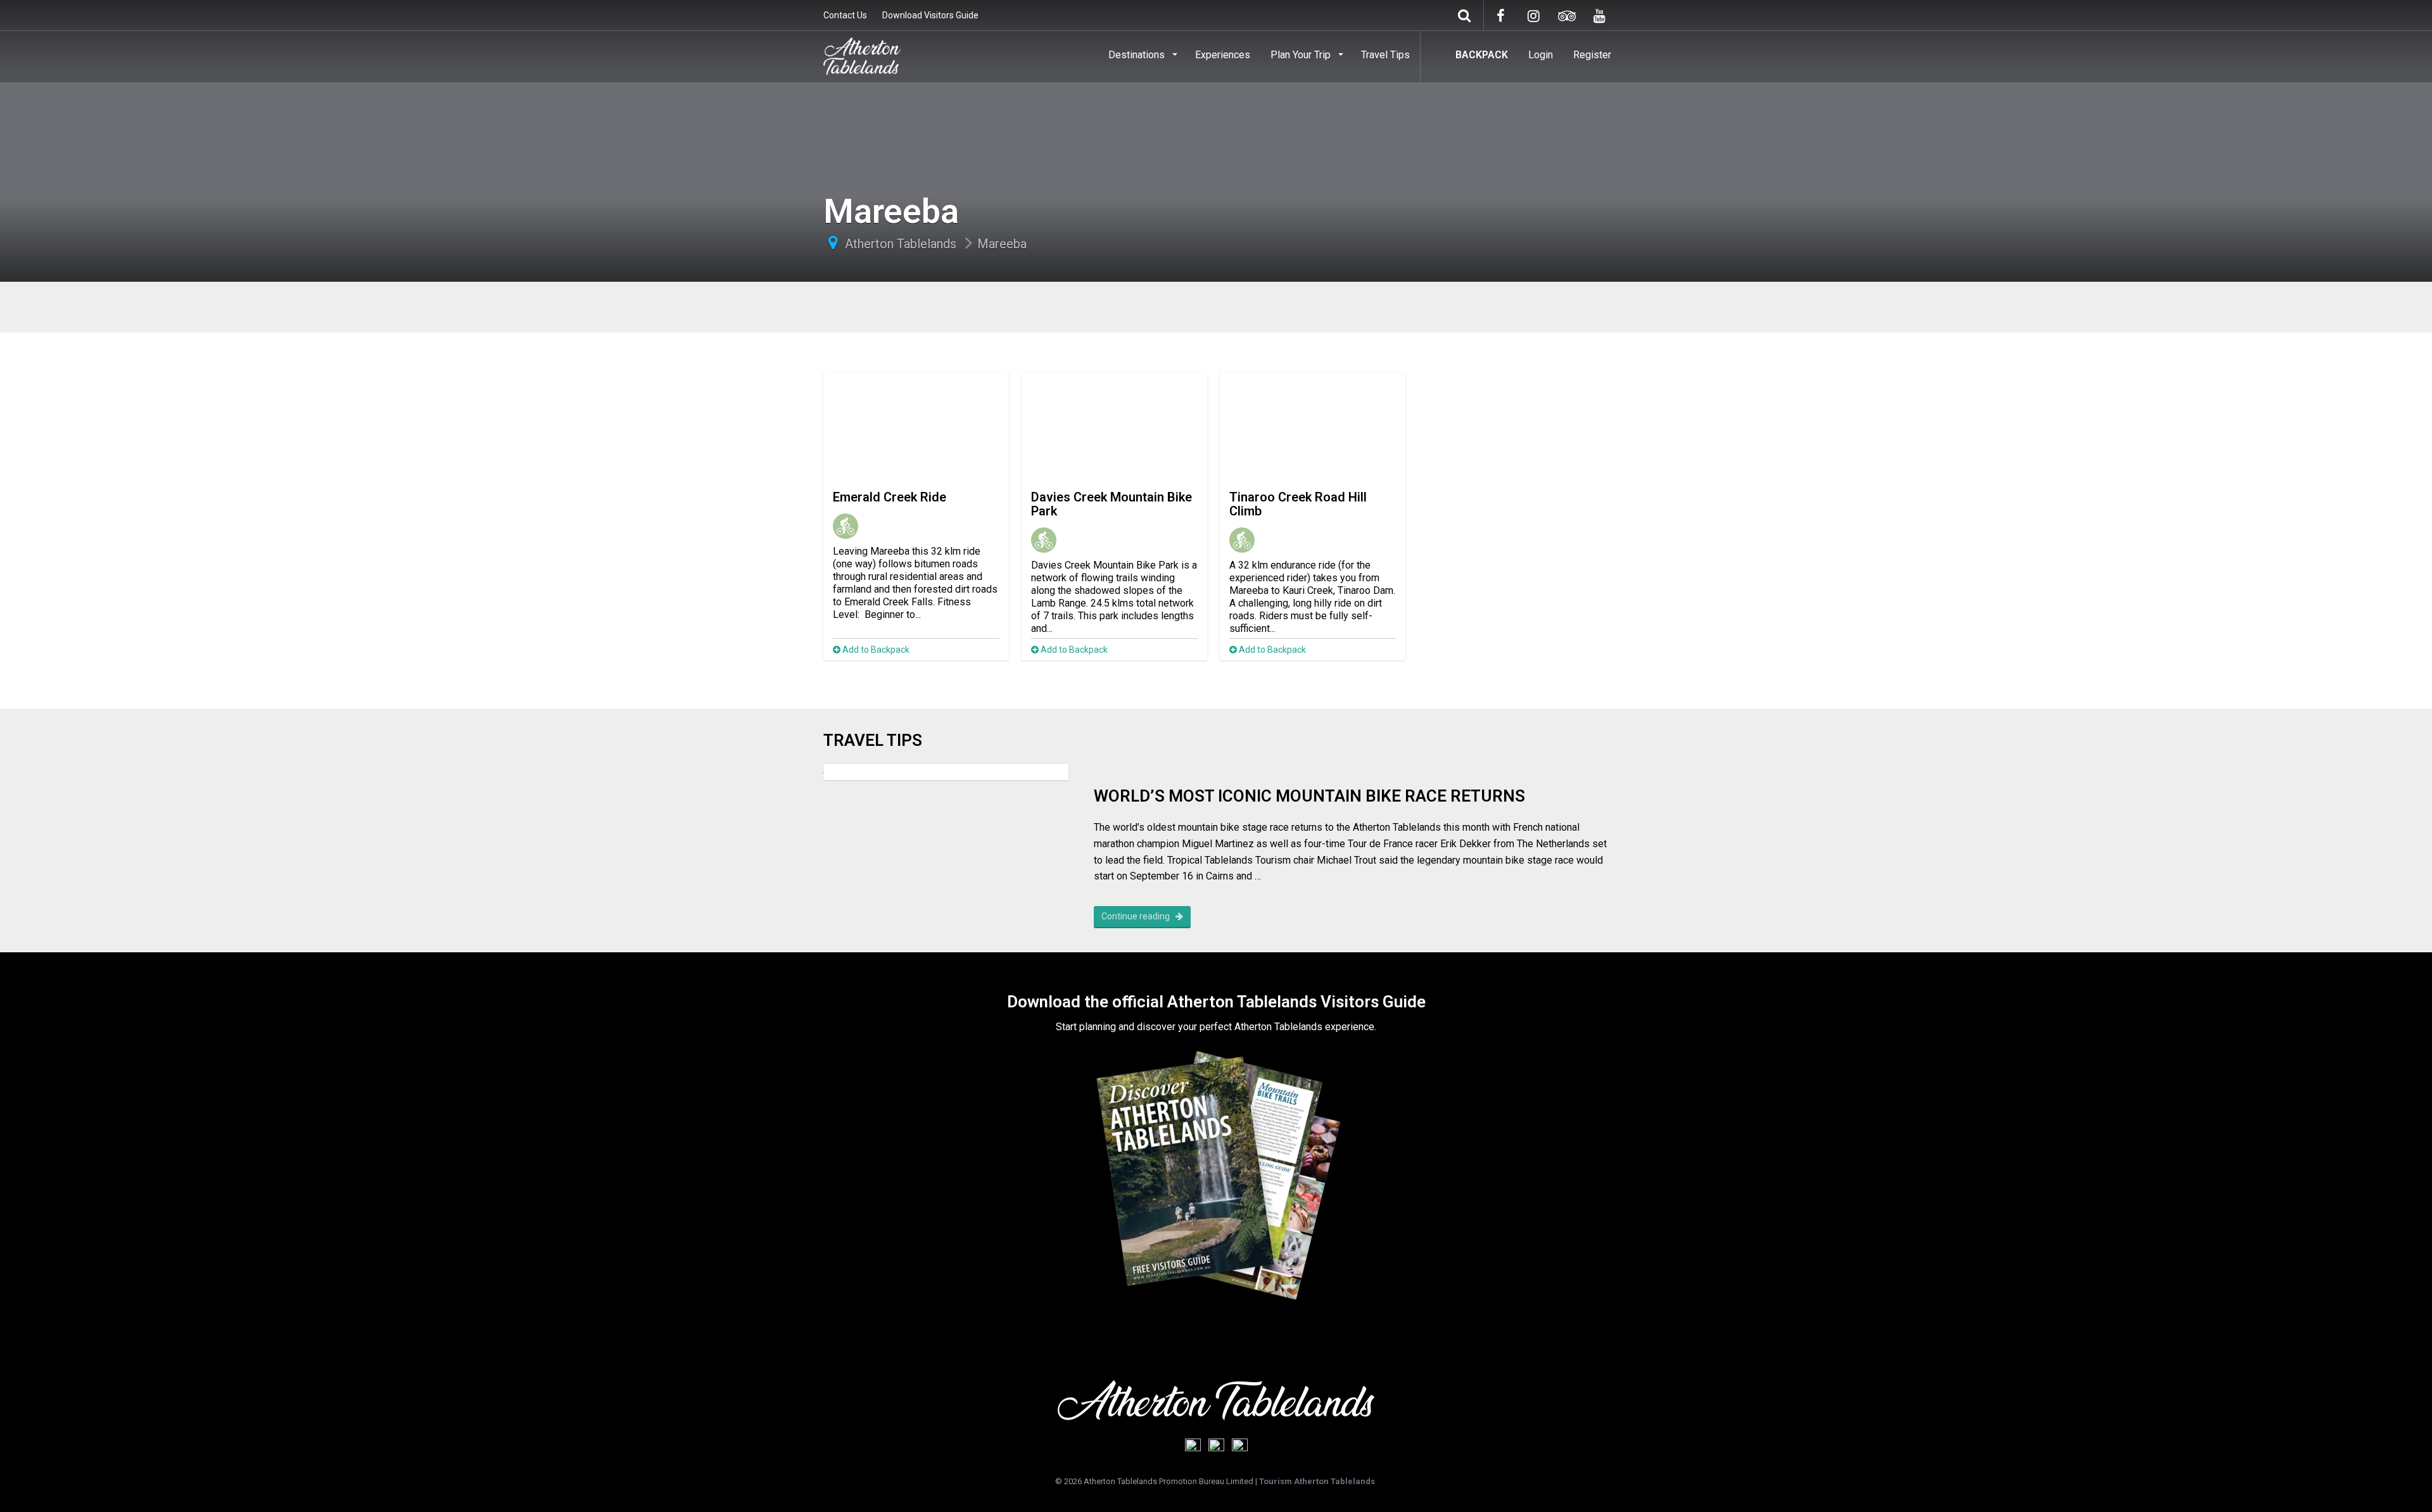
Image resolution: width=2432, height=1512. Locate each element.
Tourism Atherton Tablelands (1317, 1481)
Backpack (1482, 55)
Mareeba (1002, 244)
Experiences (1223, 55)
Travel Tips (1385, 55)
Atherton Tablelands (901, 244)
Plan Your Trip (1302, 55)
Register (1592, 55)
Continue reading (1137, 916)
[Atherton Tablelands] (862, 54)
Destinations (1138, 55)
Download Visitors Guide (930, 15)
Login (1541, 55)
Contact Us (845, 15)
